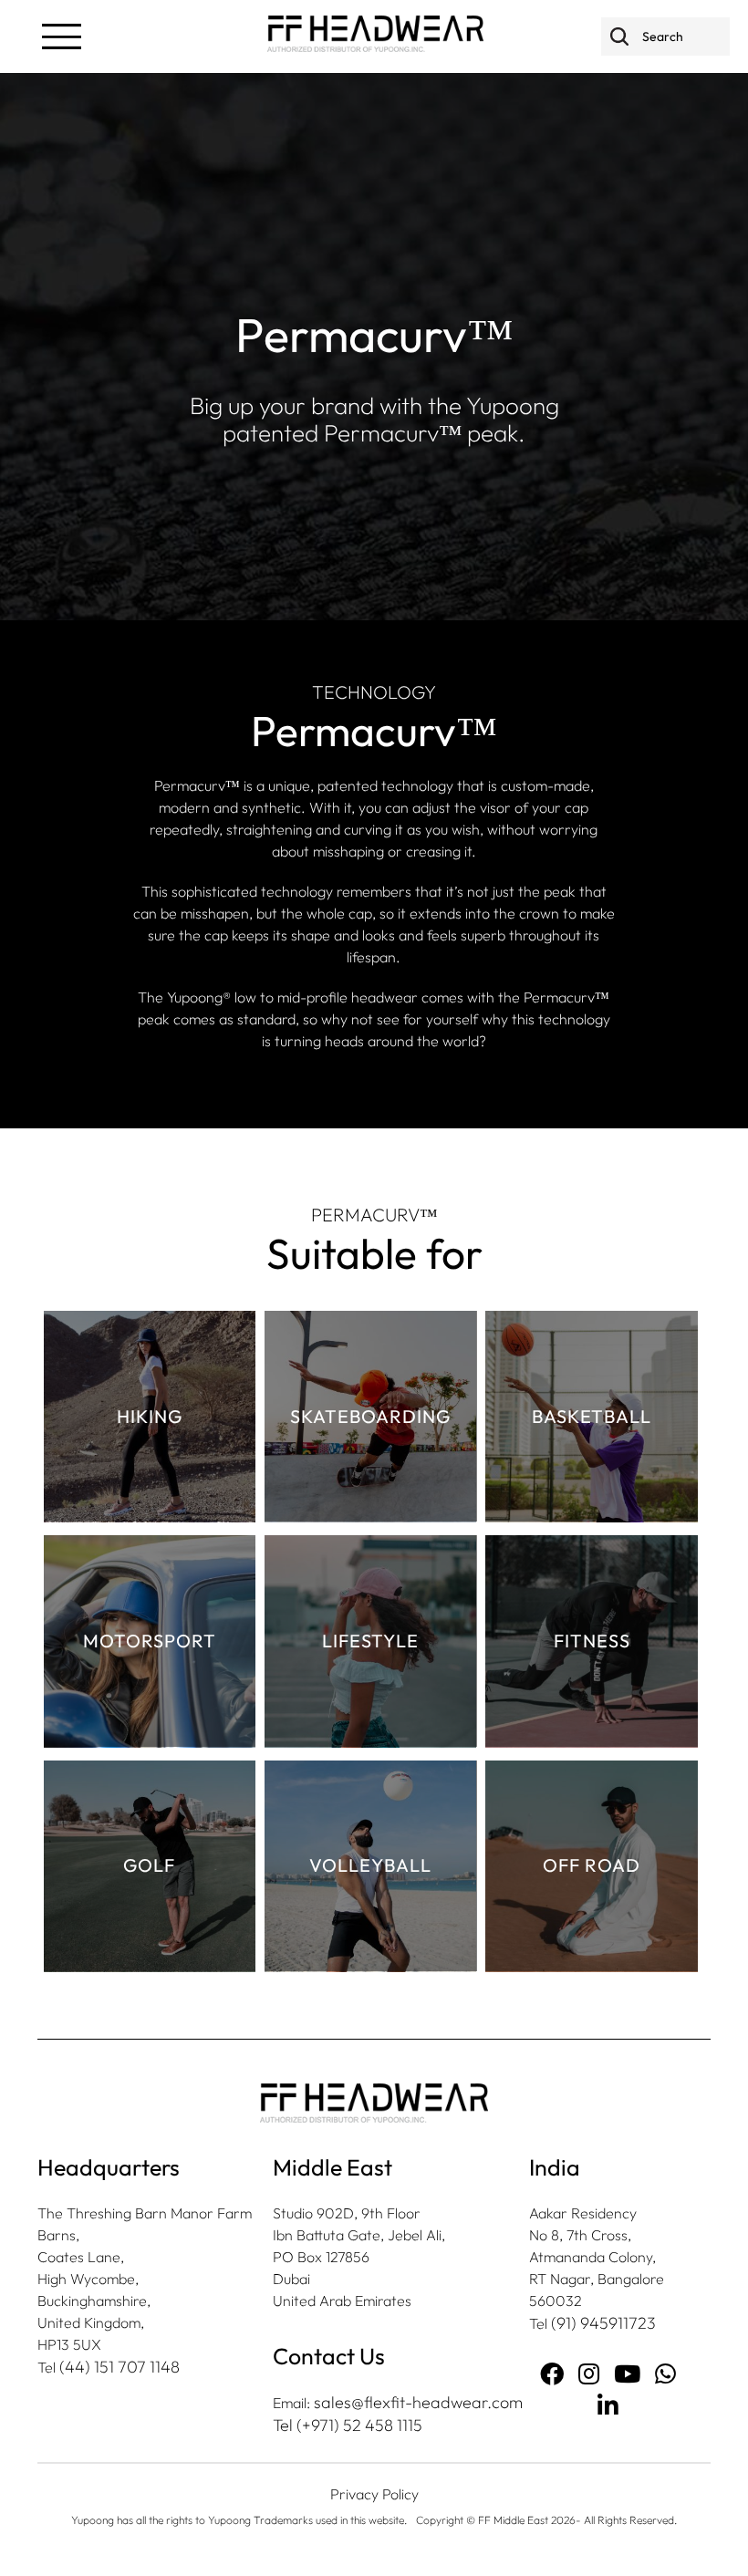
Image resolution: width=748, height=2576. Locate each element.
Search (619, 36)
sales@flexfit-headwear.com (418, 2402)
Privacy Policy (374, 2494)
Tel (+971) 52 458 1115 (348, 2425)
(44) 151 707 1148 (119, 2367)
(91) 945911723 (603, 2323)
